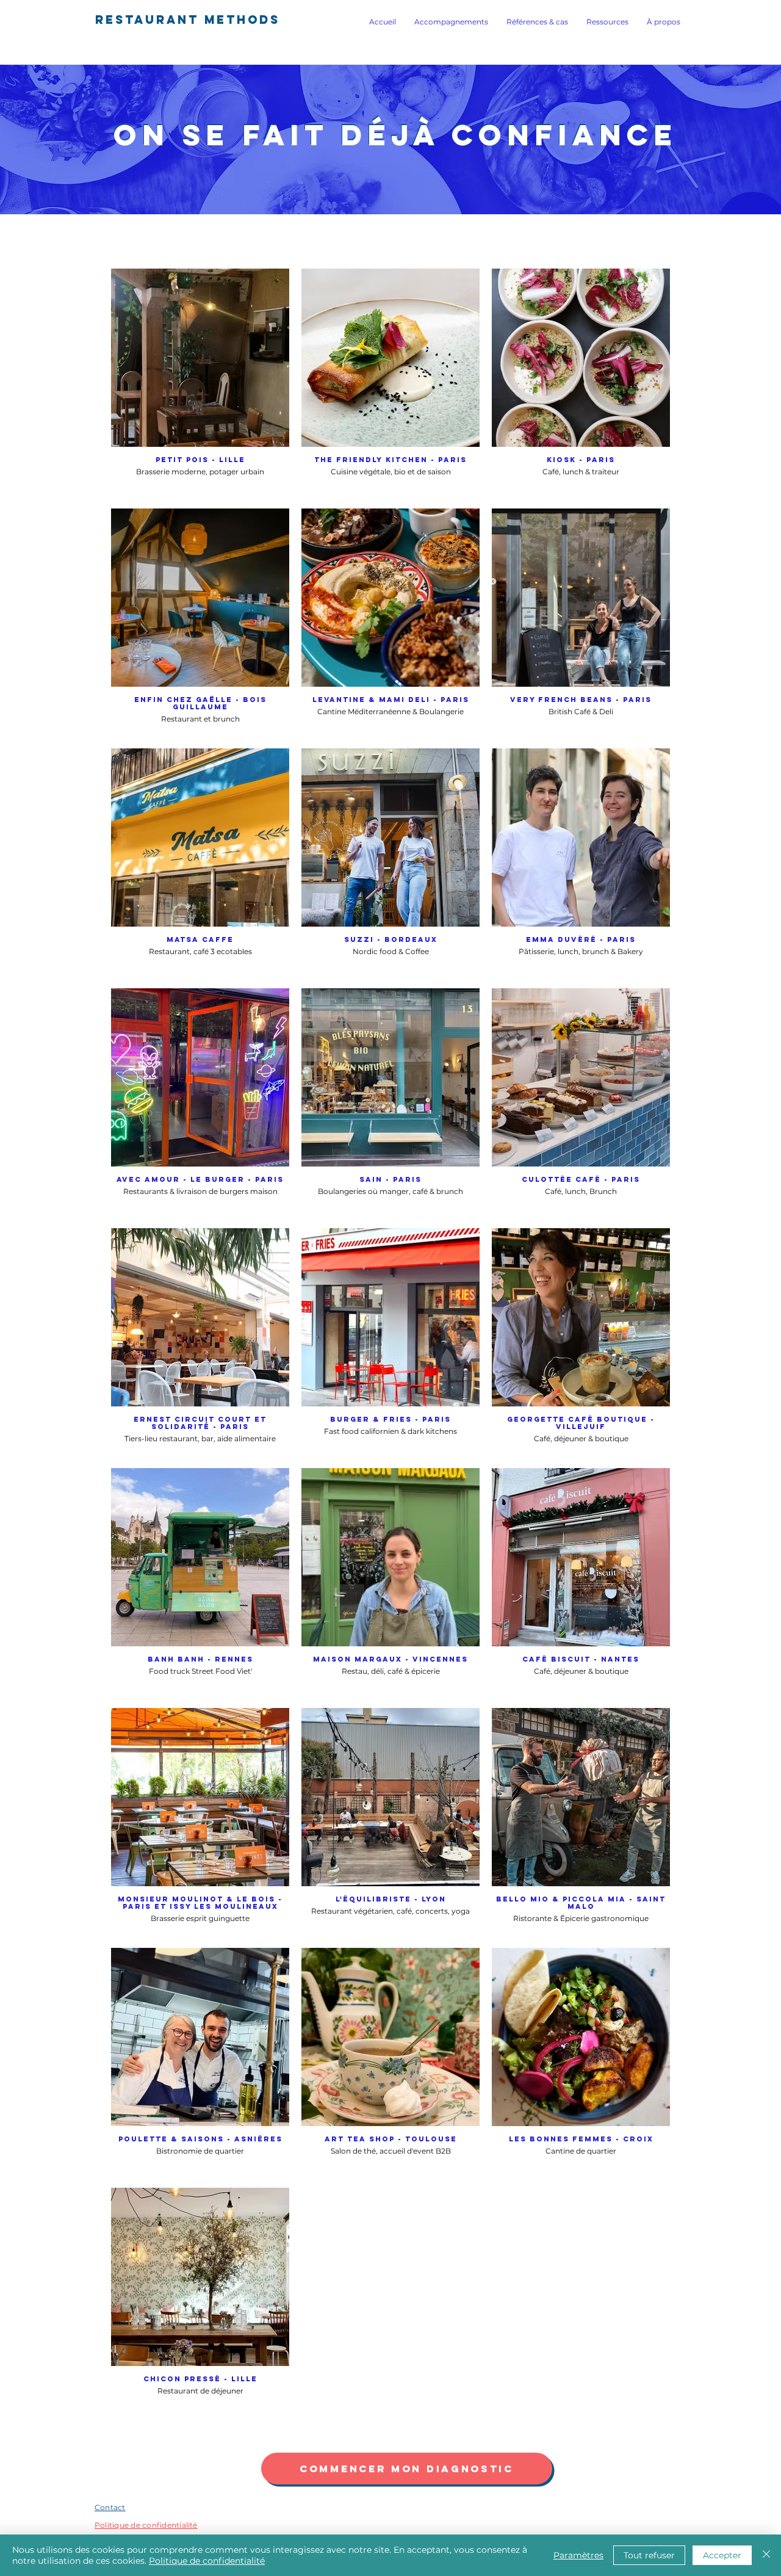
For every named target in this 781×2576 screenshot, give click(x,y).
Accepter (722, 2555)
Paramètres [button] (578, 2555)
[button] (451, 22)
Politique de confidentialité (207, 2561)
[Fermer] (766, 2555)
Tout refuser (649, 2555)
